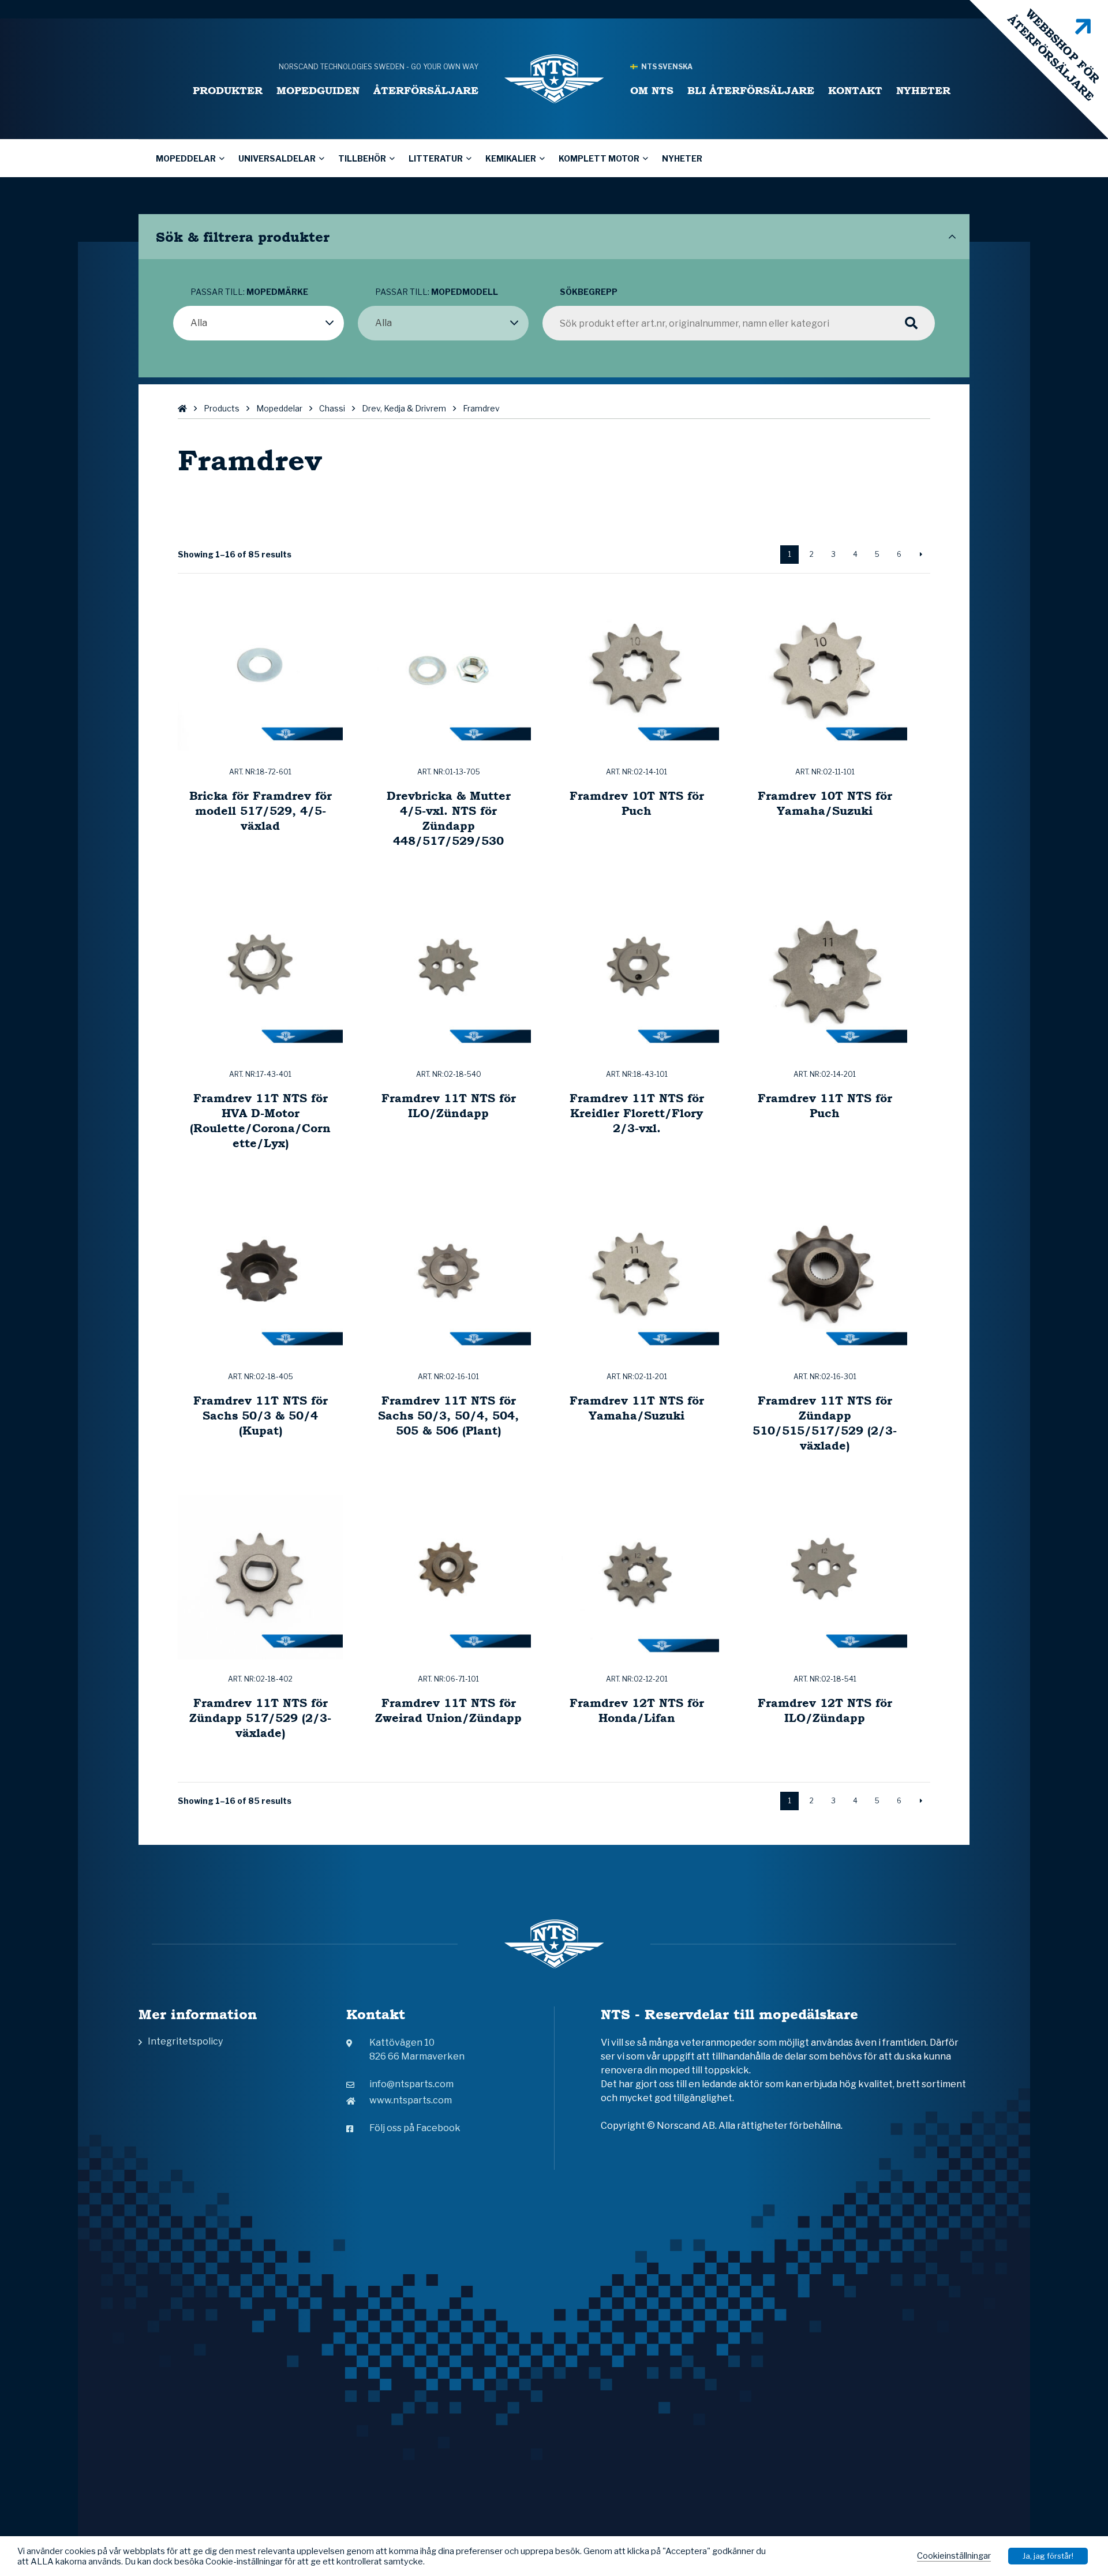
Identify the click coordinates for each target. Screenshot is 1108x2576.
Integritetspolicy (185, 2041)
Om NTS (652, 90)
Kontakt (855, 90)
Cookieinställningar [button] (954, 2556)
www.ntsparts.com (411, 2100)
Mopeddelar (186, 158)
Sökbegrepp (589, 292)
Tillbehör (362, 158)
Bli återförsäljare (751, 90)
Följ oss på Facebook (415, 2128)
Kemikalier (511, 158)
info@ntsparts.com (411, 2084)
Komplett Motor (599, 158)
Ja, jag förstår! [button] (1048, 2556)
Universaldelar (277, 158)
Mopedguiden (318, 90)
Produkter (228, 90)
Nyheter (923, 90)
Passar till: (249, 292)
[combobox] (259, 323)
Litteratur (436, 158)
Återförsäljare (426, 90)
